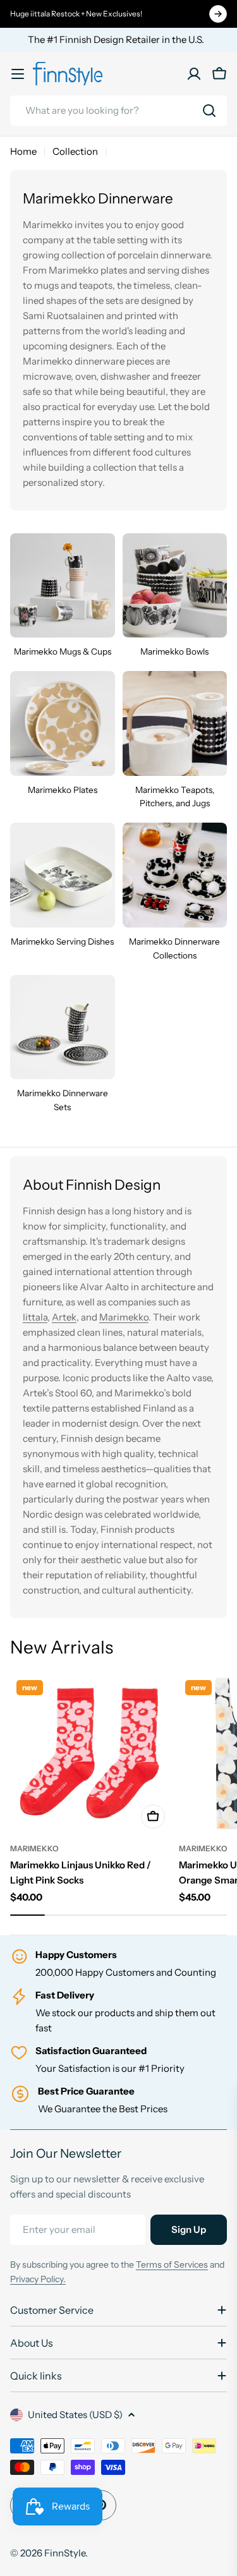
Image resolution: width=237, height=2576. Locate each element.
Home (23, 151)
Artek (64, 1317)
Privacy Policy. (38, 2279)
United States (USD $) (75, 2415)
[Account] (194, 74)
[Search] (209, 111)
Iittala (35, 1317)
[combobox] (118, 111)
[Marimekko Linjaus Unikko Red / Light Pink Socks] (91, 1754)
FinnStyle (65, 2553)
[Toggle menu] (18, 74)
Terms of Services (172, 2265)
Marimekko (124, 1317)
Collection (75, 151)
